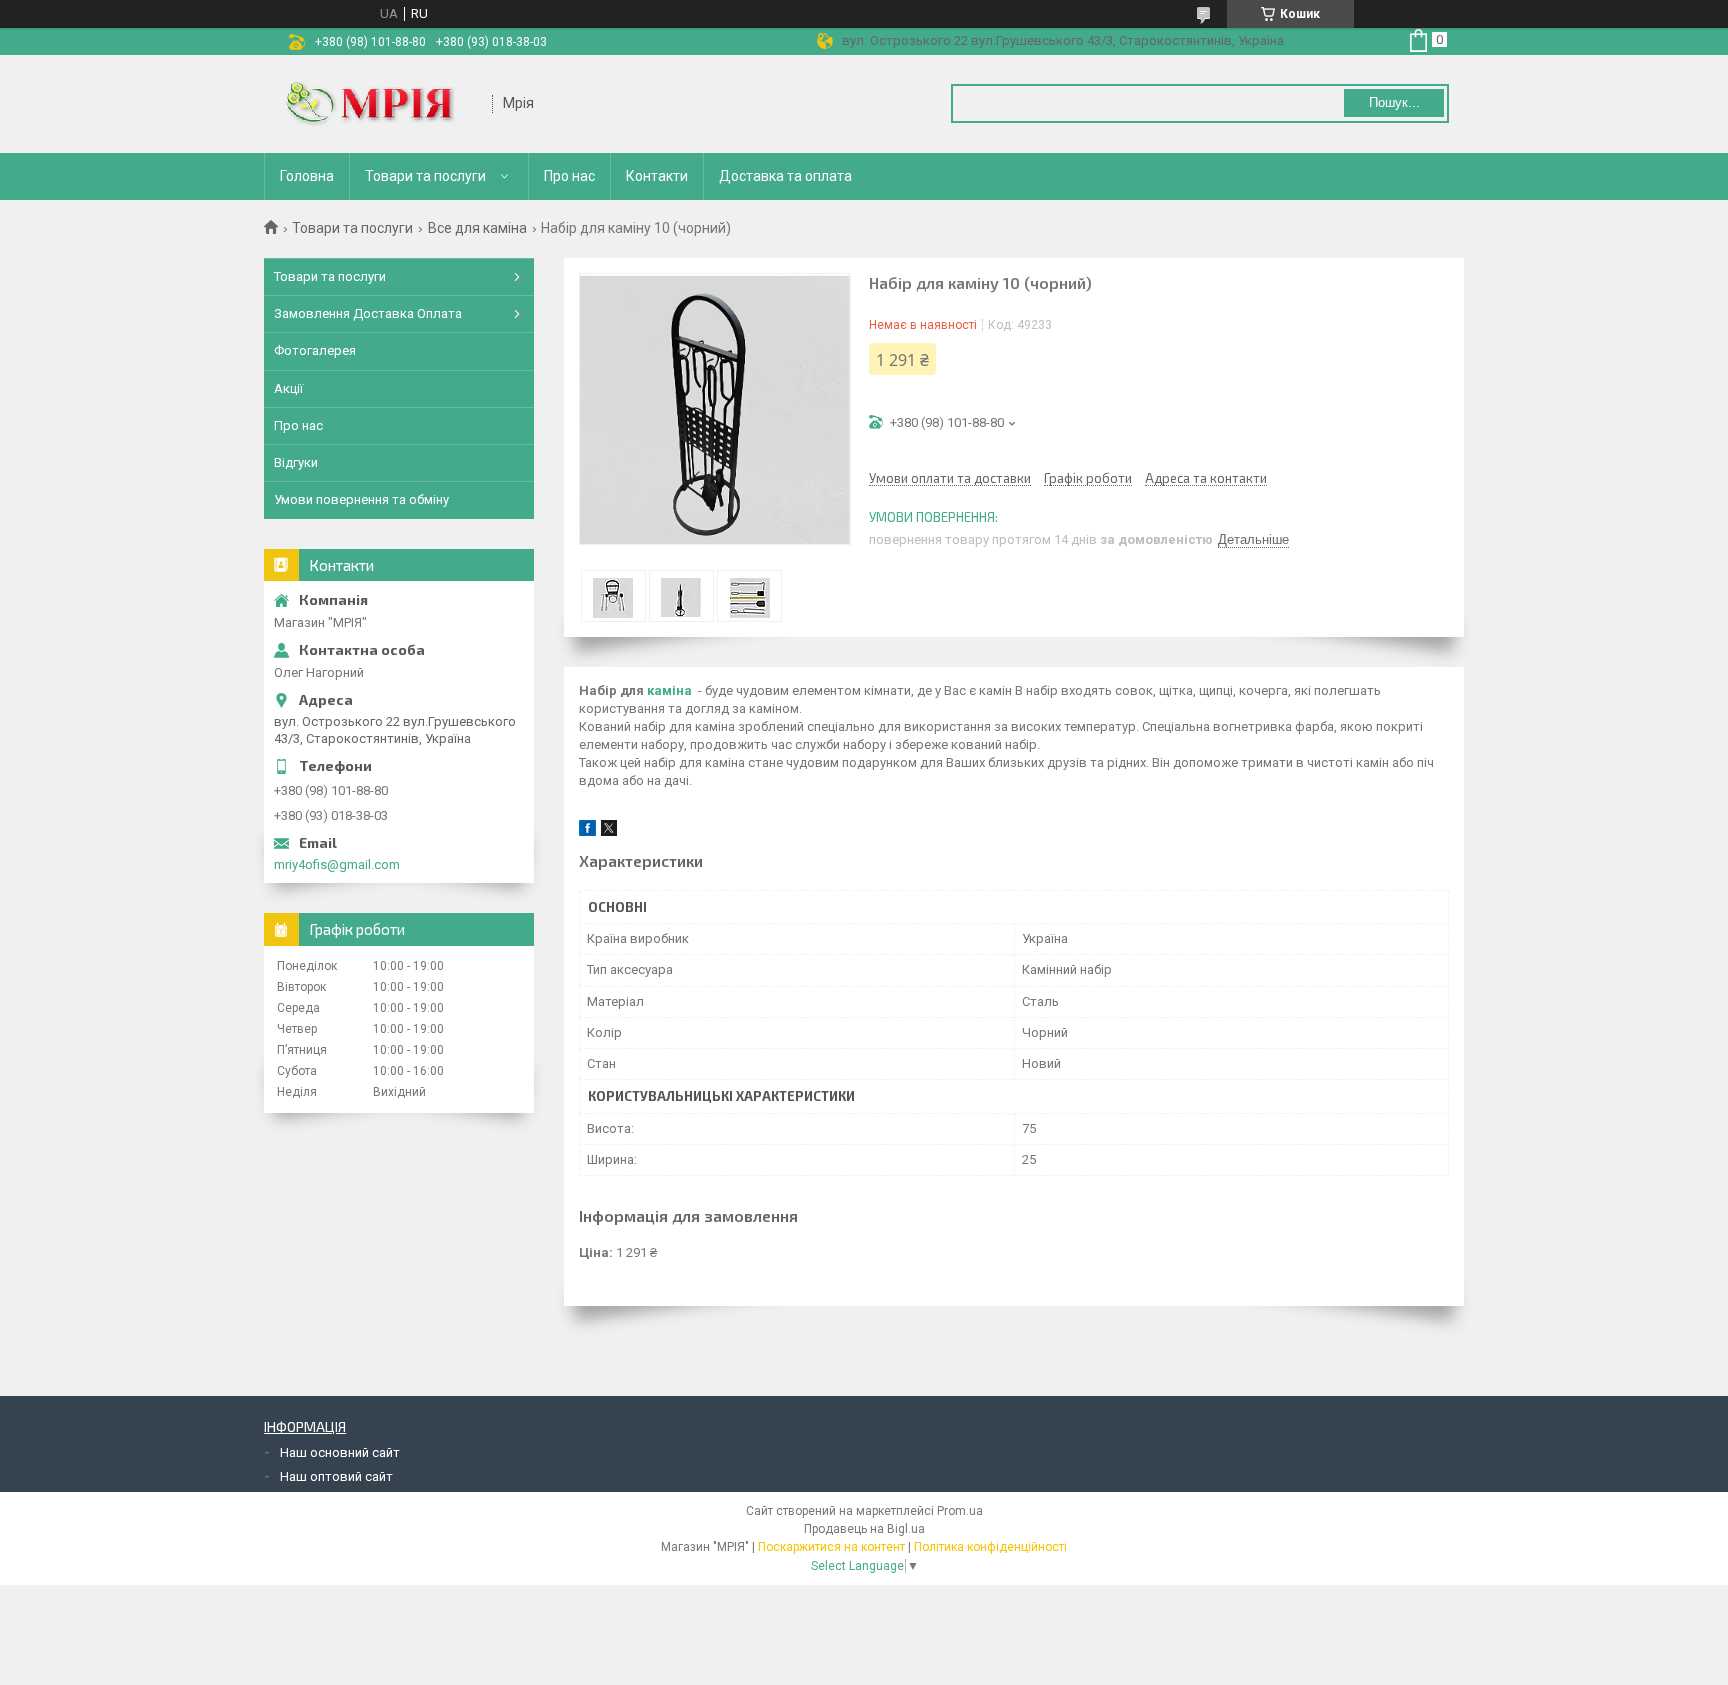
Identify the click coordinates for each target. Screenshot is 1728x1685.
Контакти (657, 176)
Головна (307, 176)
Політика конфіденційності (990, 1547)
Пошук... (1394, 102)
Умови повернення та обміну (361, 499)
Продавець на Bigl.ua (864, 1529)
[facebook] (587, 831)
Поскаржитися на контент (831, 1547)
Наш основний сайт (340, 1452)
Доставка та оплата (785, 176)
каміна (669, 690)
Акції (288, 388)
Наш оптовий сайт (336, 1476)
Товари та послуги (425, 176)
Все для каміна (477, 228)
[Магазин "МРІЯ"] (379, 104)
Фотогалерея (315, 350)
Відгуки (296, 462)
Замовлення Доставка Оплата (368, 313)
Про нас (569, 176)
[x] (609, 831)
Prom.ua (960, 1511)
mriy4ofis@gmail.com (337, 864)
